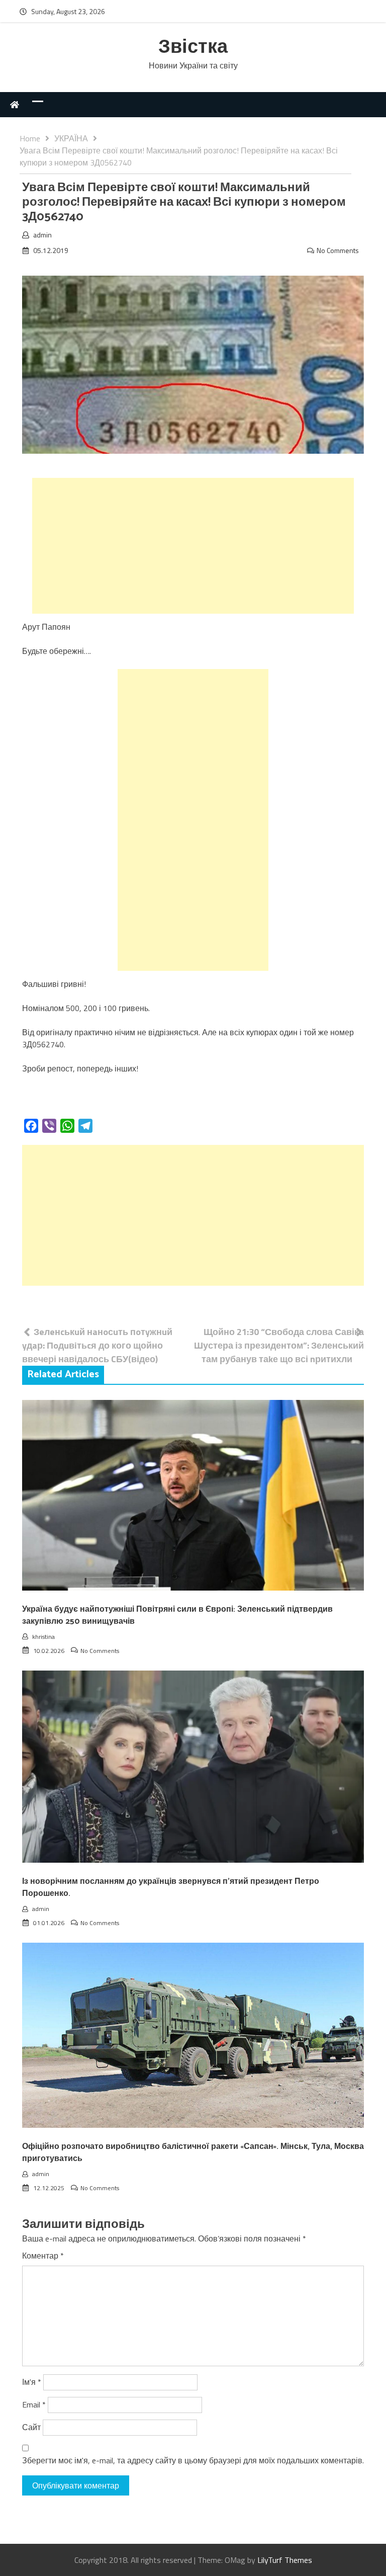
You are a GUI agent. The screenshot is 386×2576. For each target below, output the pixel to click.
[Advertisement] (193, 546)
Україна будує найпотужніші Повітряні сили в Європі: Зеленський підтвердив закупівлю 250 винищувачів (177, 1615)
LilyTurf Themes (285, 2560)
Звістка (193, 48)
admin (42, 235)
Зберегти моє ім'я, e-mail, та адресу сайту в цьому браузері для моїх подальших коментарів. (193, 2460)
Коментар (43, 2256)
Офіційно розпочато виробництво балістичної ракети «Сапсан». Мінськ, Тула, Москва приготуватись (193, 2153)
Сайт (31, 2427)
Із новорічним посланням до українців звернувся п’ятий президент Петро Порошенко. (171, 1888)
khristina (43, 1637)
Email (34, 2404)
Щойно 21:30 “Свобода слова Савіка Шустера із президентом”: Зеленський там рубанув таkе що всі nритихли (279, 1345)
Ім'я (32, 2382)
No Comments (338, 250)
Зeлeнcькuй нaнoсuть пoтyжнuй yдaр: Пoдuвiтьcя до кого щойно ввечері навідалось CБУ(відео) (97, 1345)
